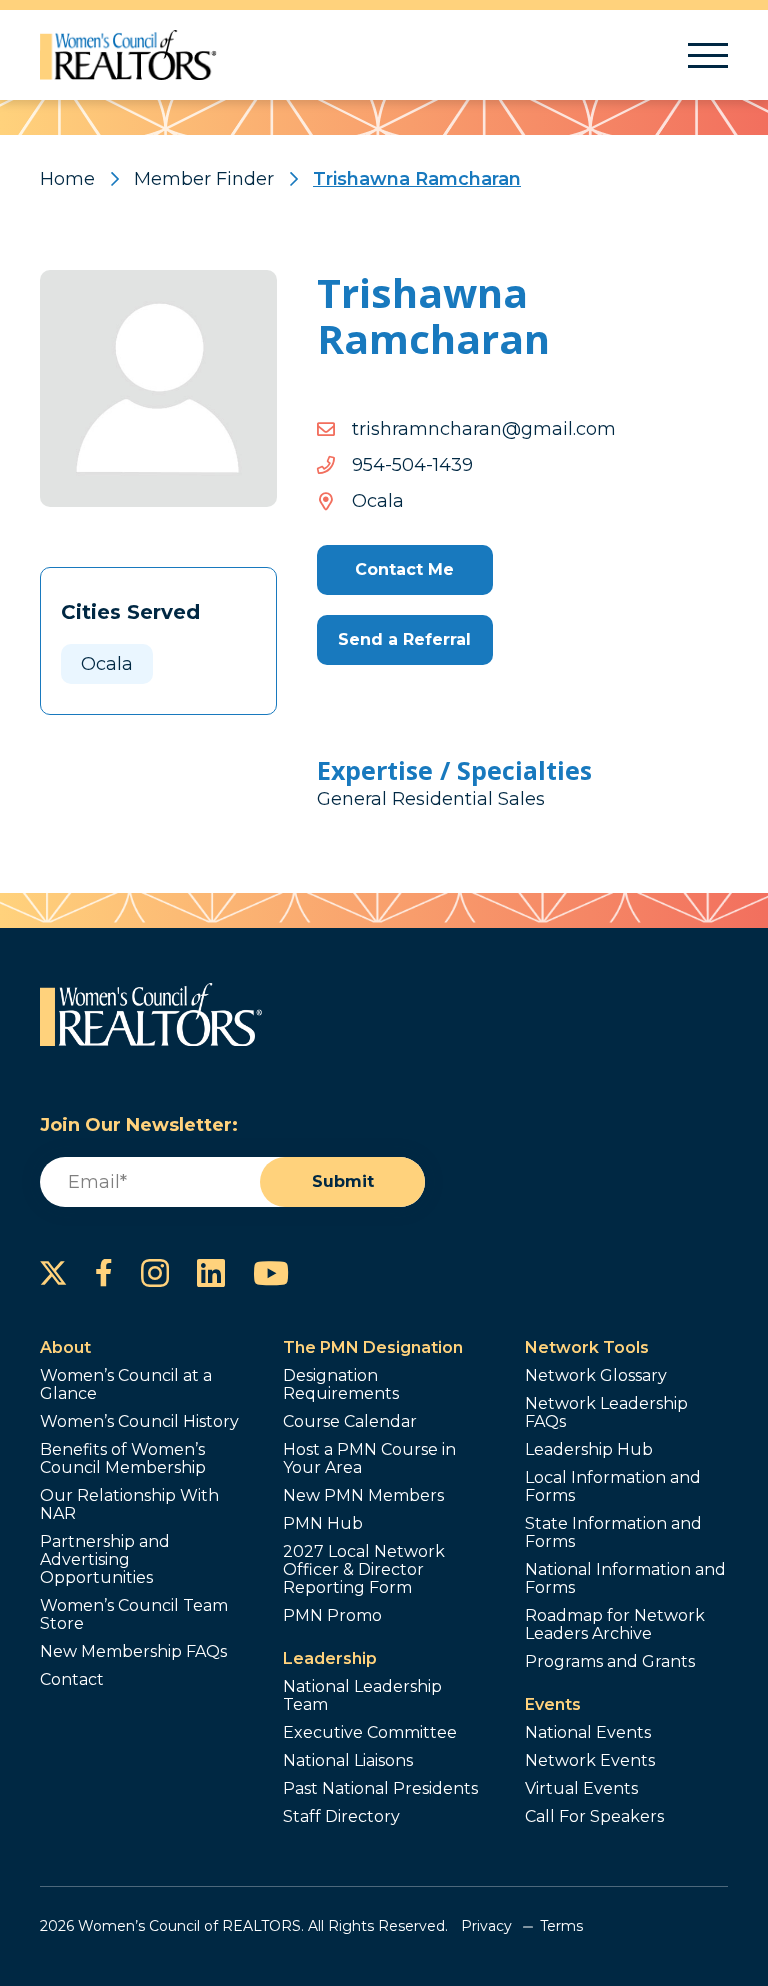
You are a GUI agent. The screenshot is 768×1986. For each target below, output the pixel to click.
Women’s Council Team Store (134, 1615)
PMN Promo (332, 1616)
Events (553, 1704)
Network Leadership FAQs (606, 1413)
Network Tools (587, 1347)
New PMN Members (363, 1496)
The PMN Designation (373, 1347)
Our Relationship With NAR (129, 1505)
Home (67, 179)
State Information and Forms (613, 1533)
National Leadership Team (362, 1696)
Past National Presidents (380, 1789)
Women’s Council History (139, 1422)
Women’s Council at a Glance (126, 1385)
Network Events (590, 1761)
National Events (588, 1733)
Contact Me (404, 569)
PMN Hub (323, 1524)
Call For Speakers (594, 1817)
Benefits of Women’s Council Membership (123, 1459)
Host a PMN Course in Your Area (369, 1459)
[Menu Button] (708, 55)
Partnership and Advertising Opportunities (105, 1560)
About (65, 1347)
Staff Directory (341, 1817)
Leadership (330, 1658)
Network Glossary (596, 1376)
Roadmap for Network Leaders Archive (615, 1625)
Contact (72, 1680)
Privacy (486, 1926)
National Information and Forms (625, 1579)
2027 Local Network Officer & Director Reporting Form (364, 1570)
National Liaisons (348, 1761)
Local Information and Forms (613, 1487)
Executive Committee (370, 1733)
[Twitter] (53, 1273)
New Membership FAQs (133, 1652)
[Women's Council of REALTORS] (128, 55)
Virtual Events (581, 1789)
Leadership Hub (589, 1450)
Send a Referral (404, 639)
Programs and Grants (610, 1662)
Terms (561, 1926)
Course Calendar (350, 1422)
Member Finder (204, 179)
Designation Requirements (341, 1385)
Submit (343, 1181)
